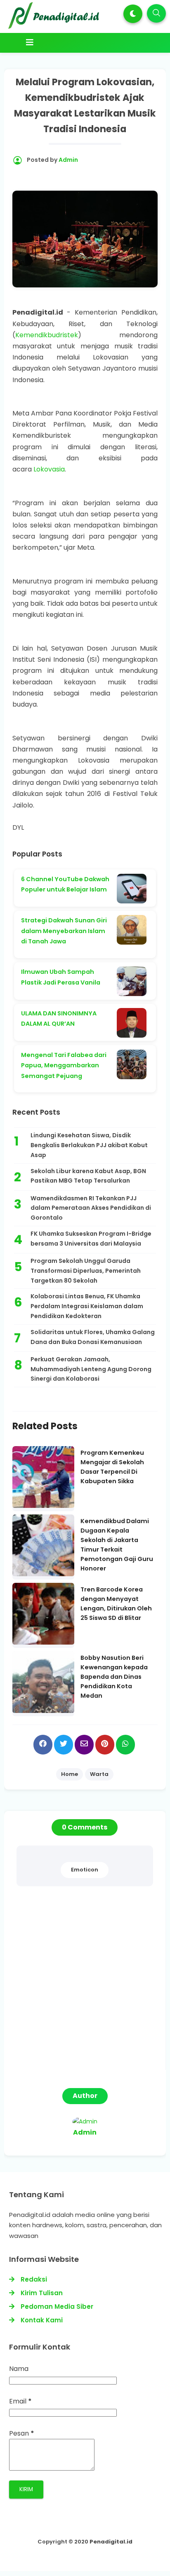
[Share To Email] (84, 1744)
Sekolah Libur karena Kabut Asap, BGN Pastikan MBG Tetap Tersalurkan (88, 1176)
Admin (85, 2132)
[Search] (156, 13)
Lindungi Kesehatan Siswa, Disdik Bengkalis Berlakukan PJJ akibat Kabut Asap (89, 1145)
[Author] (85, 2121)
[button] (133, 14)
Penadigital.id (111, 2542)
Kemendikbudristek (47, 335)
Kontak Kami (42, 2320)
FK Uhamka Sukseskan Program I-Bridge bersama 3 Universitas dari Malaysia (91, 1239)
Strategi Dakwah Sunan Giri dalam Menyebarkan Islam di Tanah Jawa (64, 931)
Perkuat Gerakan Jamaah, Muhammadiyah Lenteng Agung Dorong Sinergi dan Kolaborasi (91, 1369)
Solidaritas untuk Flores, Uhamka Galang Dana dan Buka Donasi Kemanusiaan (93, 1337)
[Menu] (85, 42)
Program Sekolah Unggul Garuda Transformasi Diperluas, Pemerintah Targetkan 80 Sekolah (86, 1271)
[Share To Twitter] (64, 1744)
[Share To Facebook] (43, 1744)
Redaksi (34, 2279)
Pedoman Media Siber (57, 2306)
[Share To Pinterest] (105, 1744)
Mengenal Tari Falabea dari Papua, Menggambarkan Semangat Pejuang (64, 1065)
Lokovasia (49, 469)
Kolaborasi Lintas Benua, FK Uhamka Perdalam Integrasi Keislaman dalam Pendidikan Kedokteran (87, 1306)
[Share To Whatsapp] (125, 1744)
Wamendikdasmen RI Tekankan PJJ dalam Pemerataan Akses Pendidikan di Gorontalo (91, 1208)
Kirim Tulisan (42, 2293)
